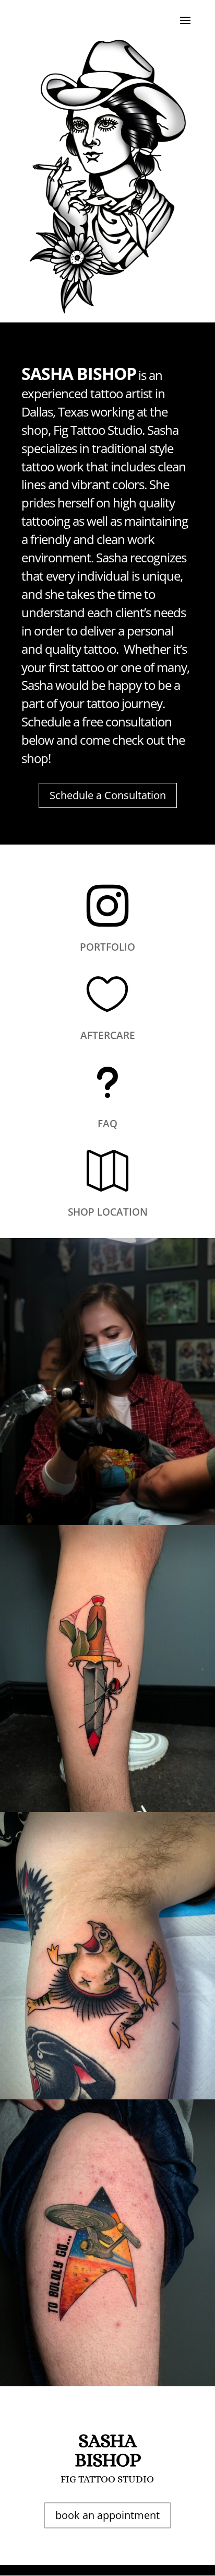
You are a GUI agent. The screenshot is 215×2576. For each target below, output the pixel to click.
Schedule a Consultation (108, 795)
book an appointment (107, 2515)
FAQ (107, 1124)
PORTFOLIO (107, 947)
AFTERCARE (108, 1035)
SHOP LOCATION (108, 1212)
